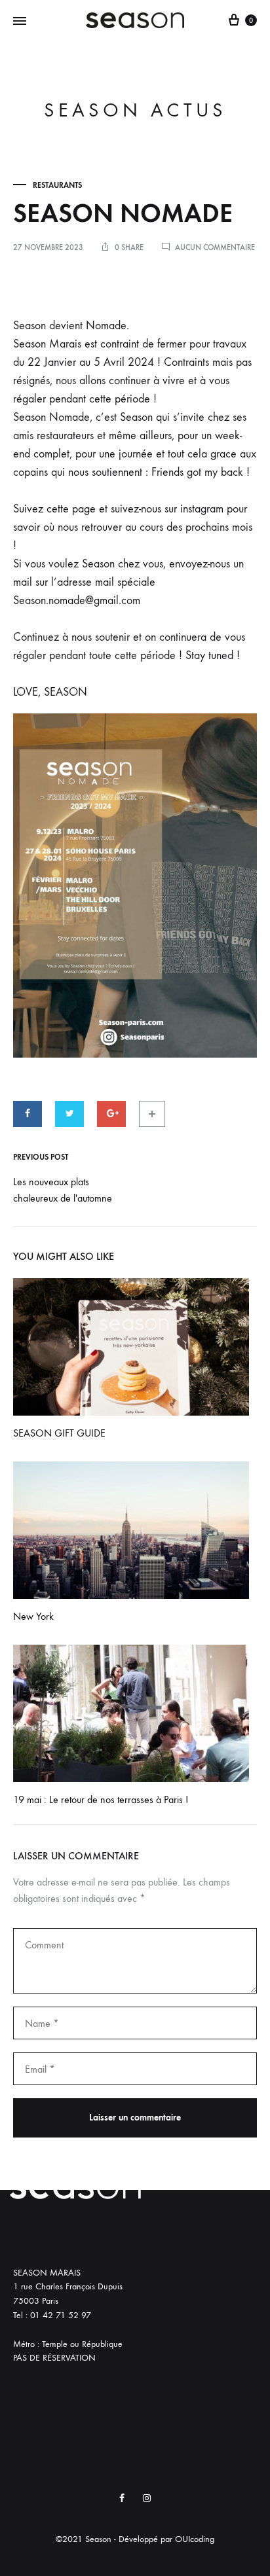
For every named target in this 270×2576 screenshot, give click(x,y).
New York (33, 1616)
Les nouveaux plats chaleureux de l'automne (63, 1190)
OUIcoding (195, 2539)
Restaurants (57, 185)
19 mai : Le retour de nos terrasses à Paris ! (101, 1799)
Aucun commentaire (215, 247)
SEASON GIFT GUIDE (59, 1433)
